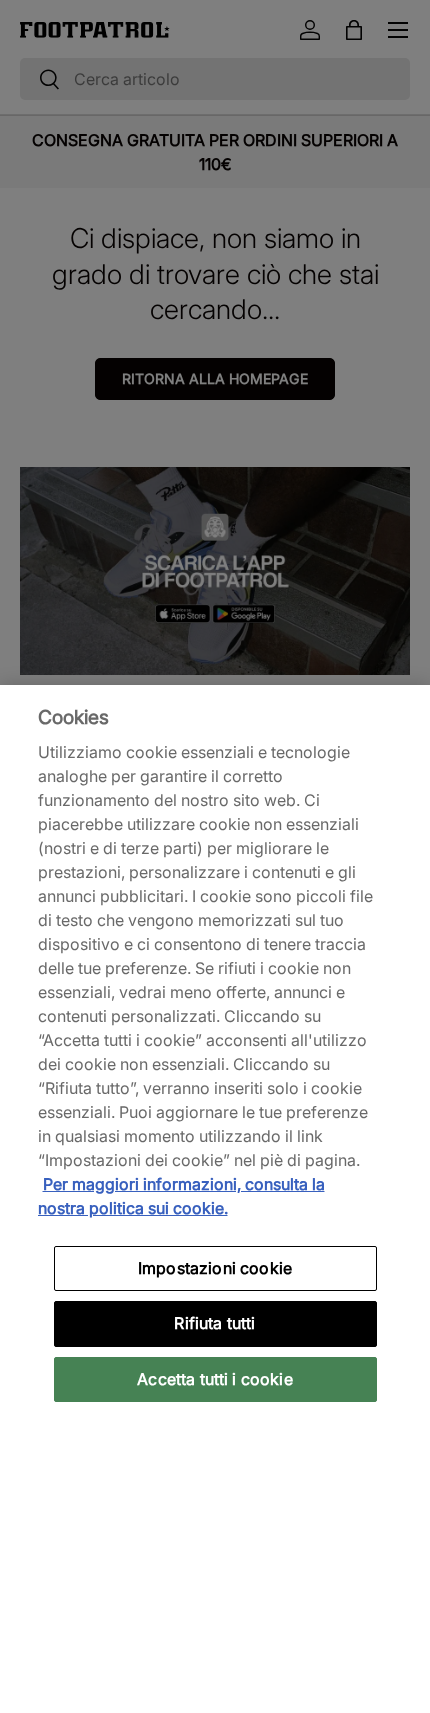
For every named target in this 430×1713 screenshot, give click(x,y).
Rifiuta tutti (214, 1323)
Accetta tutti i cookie (215, 1379)
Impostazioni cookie (215, 1268)
